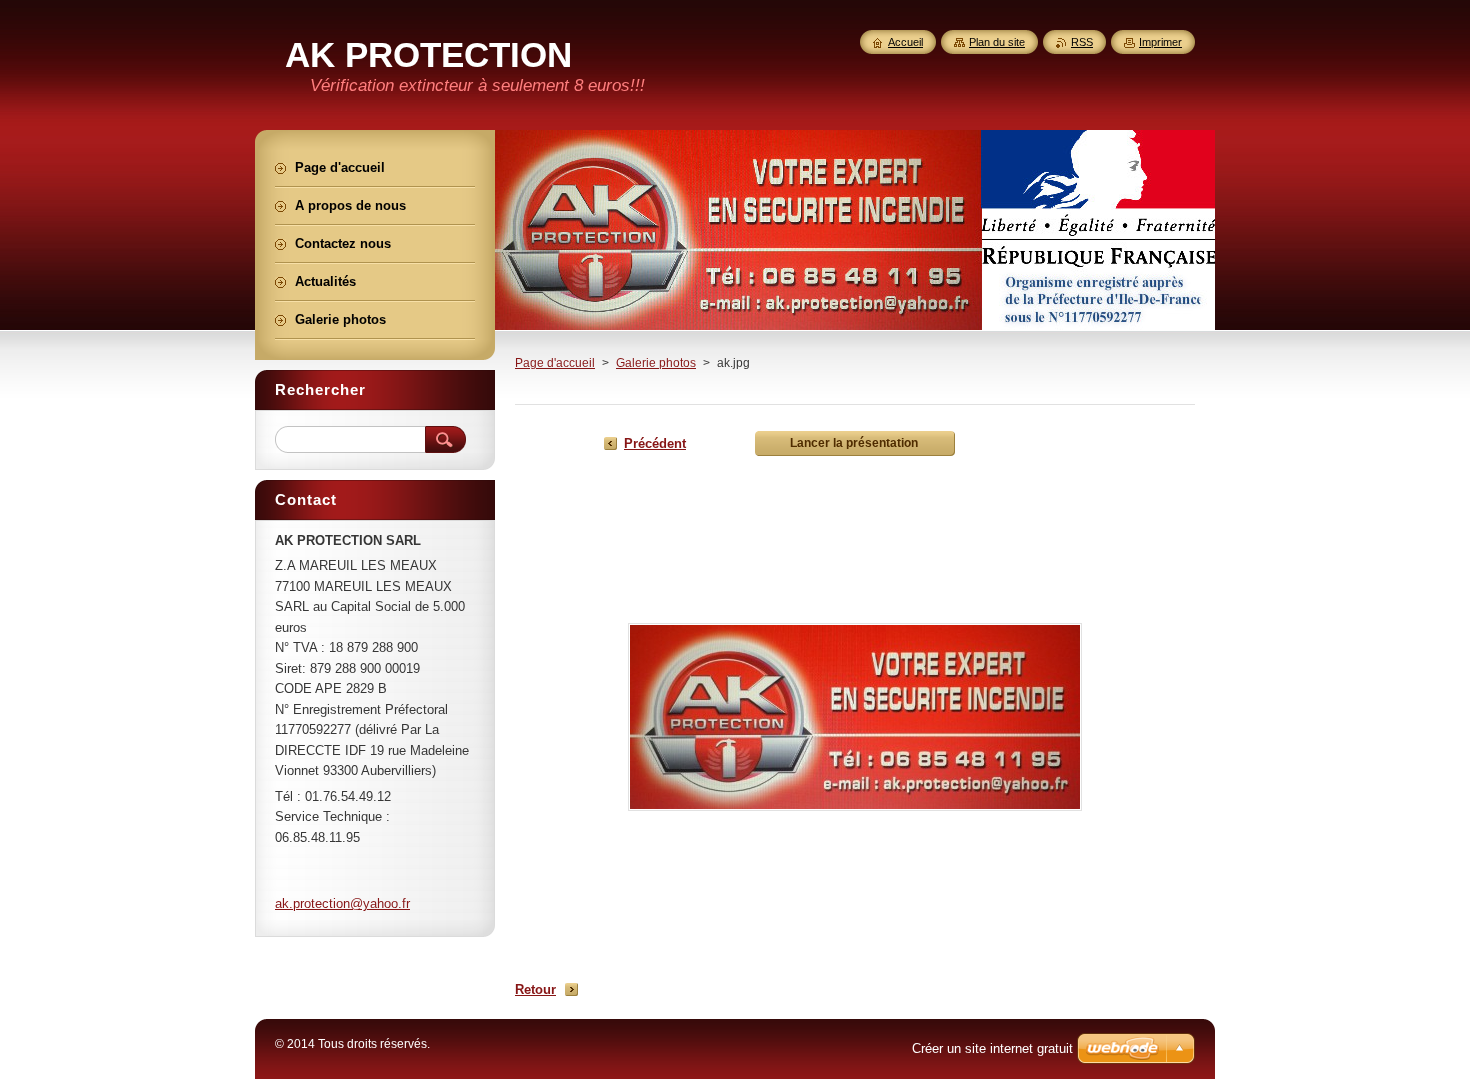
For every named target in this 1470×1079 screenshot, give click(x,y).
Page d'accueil (555, 363)
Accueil (905, 42)
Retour (535, 989)
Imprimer (1160, 42)
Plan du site (997, 42)
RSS (1082, 42)
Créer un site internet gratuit (992, 1048)
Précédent (655, 443)
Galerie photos (656, 363)
